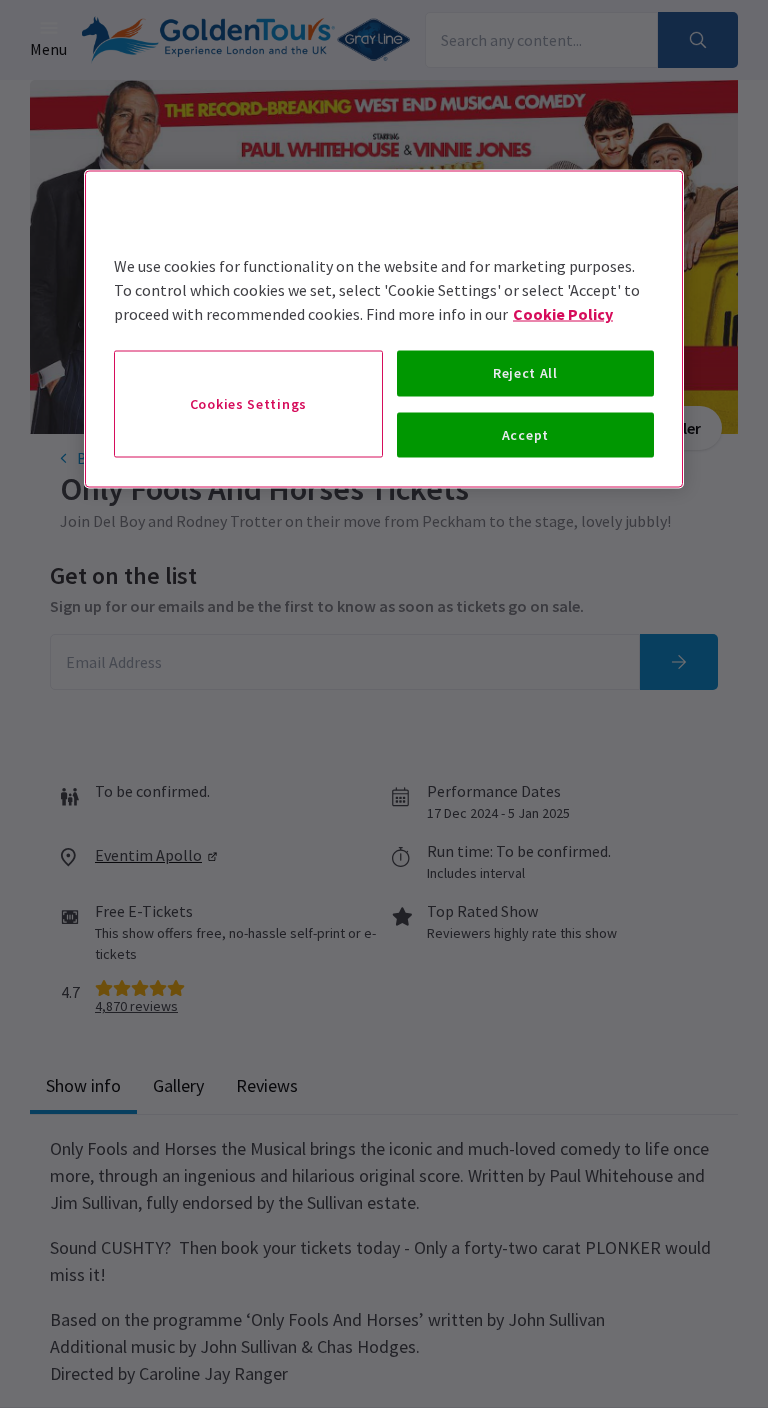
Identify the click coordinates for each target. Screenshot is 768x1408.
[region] (384, 329)
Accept (525, 434)
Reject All (525, 373)
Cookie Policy (563, 314)
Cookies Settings (248, 403)
